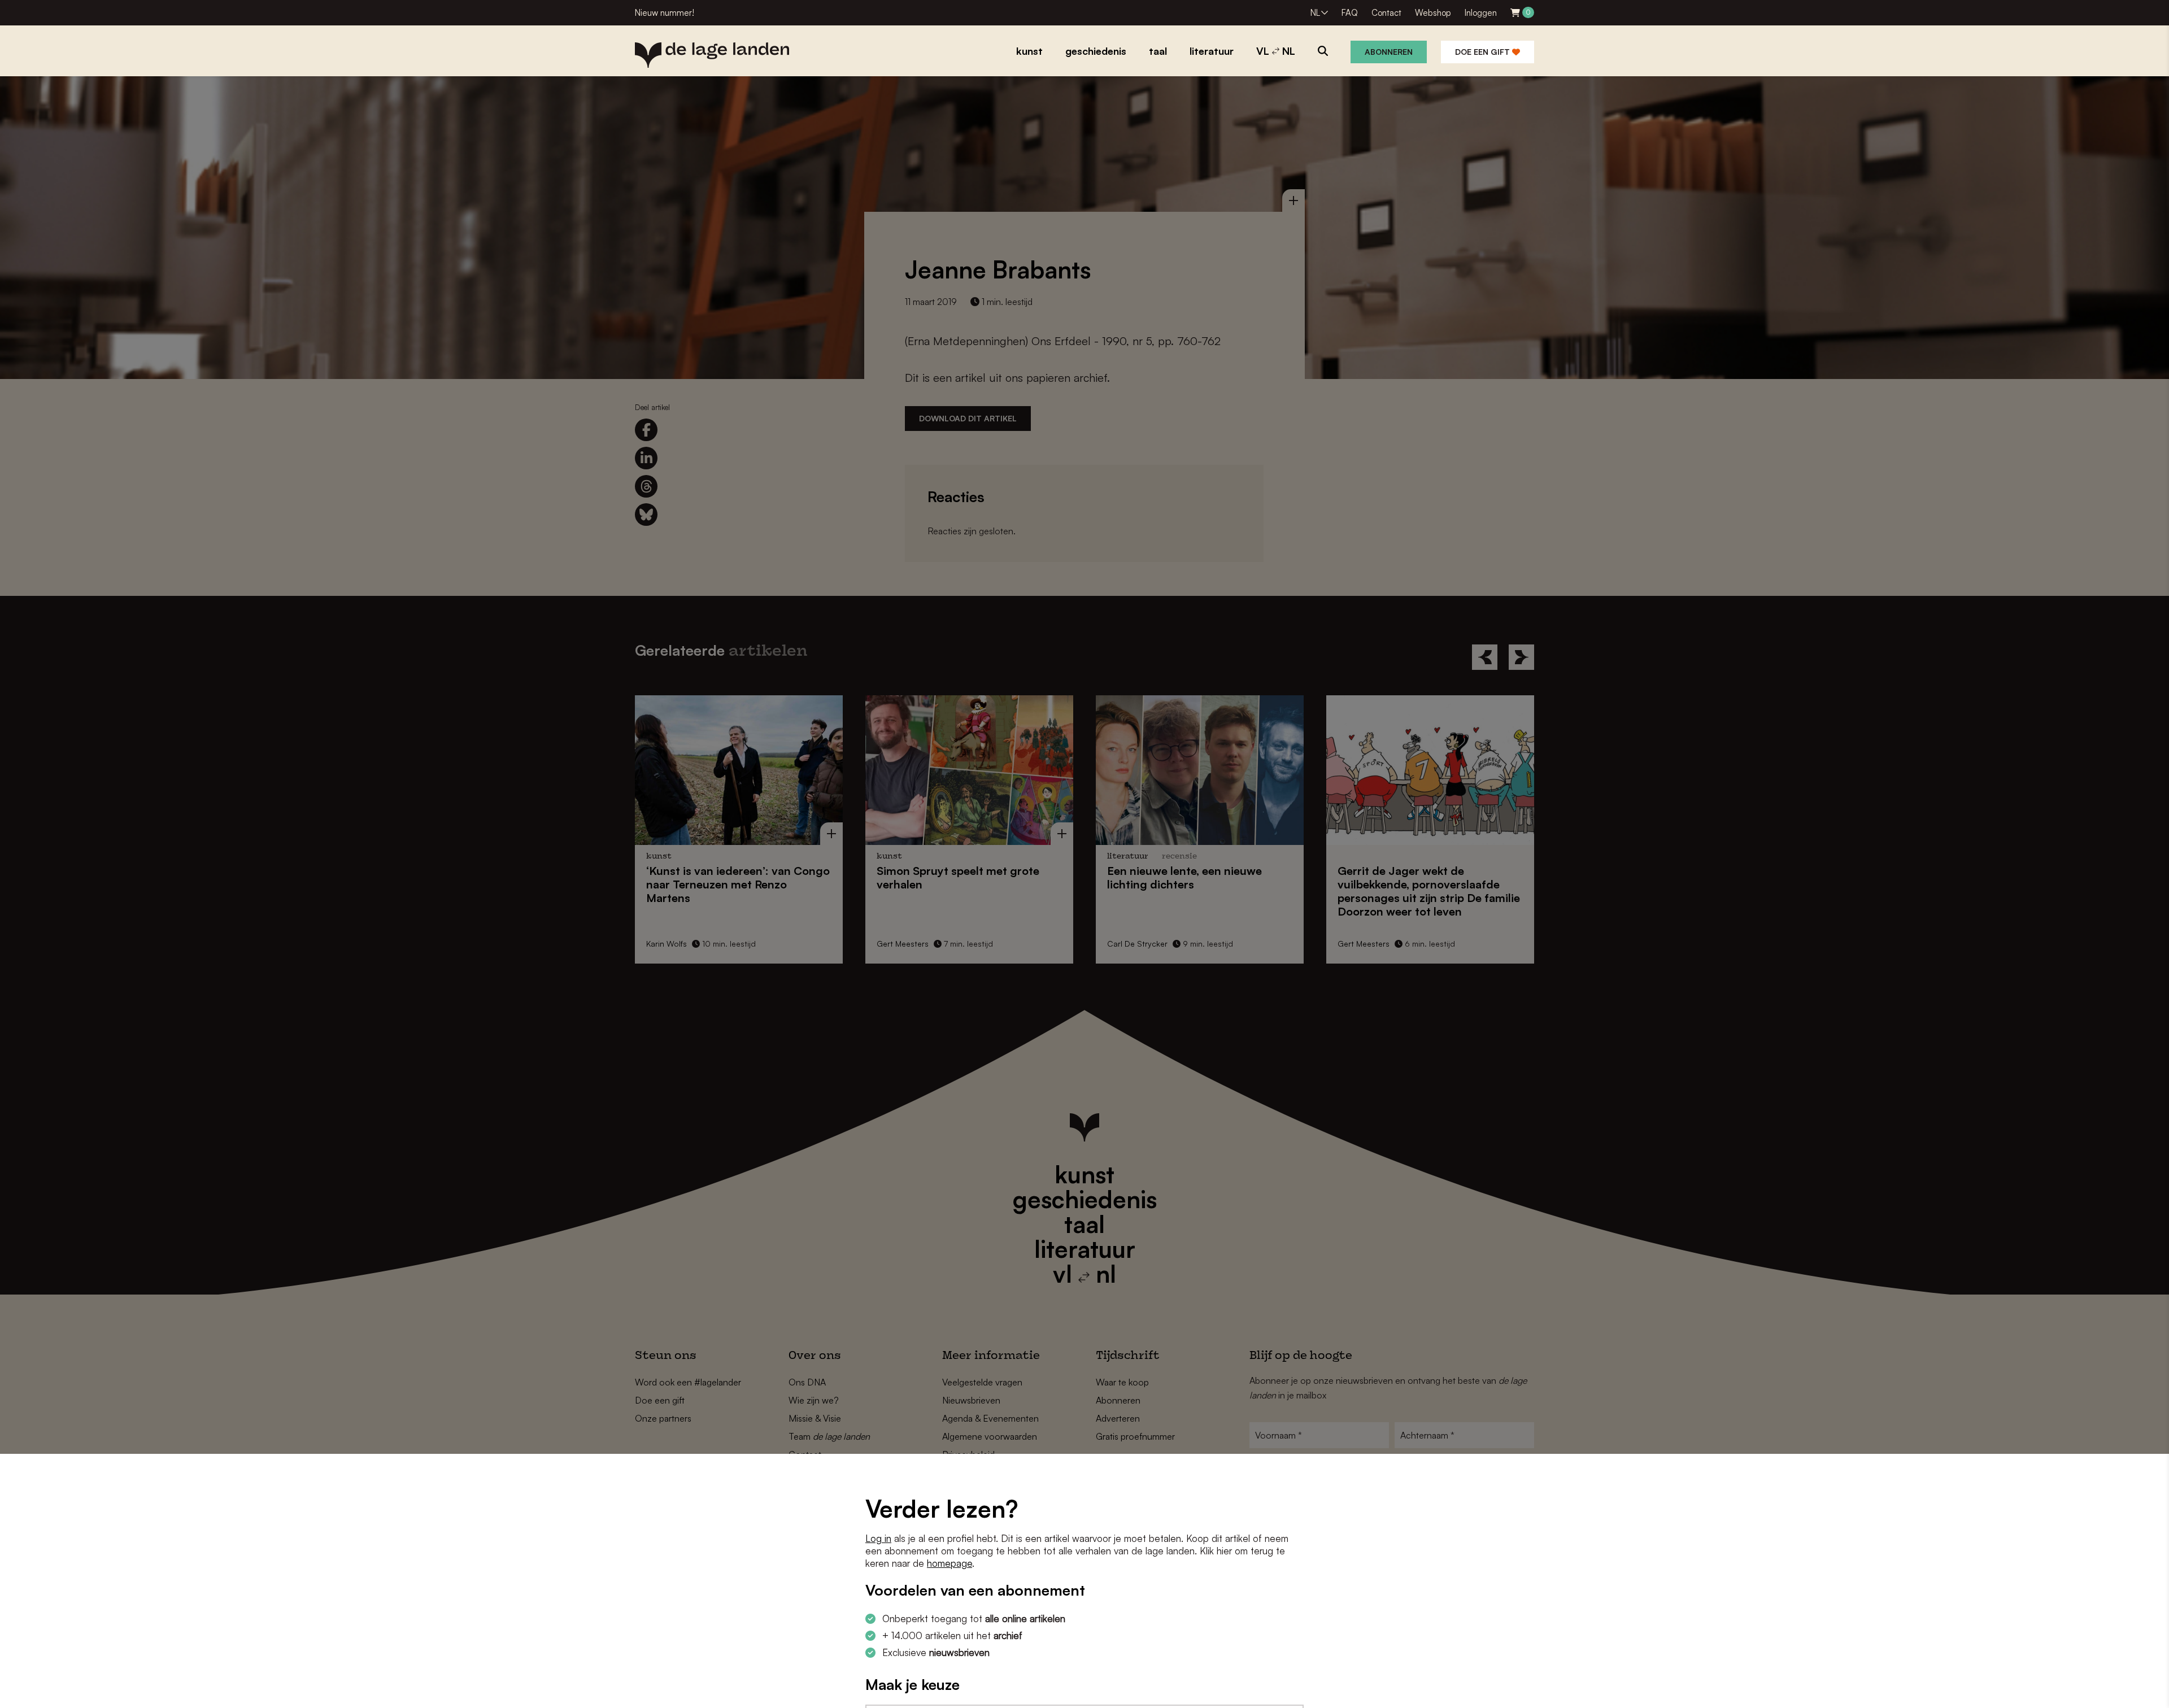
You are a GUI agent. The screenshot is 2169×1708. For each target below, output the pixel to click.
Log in (878, 1538)
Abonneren (1389, 52)
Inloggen (1481, 13)
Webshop (1433, 13)
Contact (1386, 13)
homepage (950, 1563)
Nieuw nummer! (665, 13)
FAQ (1350, 13)
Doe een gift (1484, 52)
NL (1315, 13)
